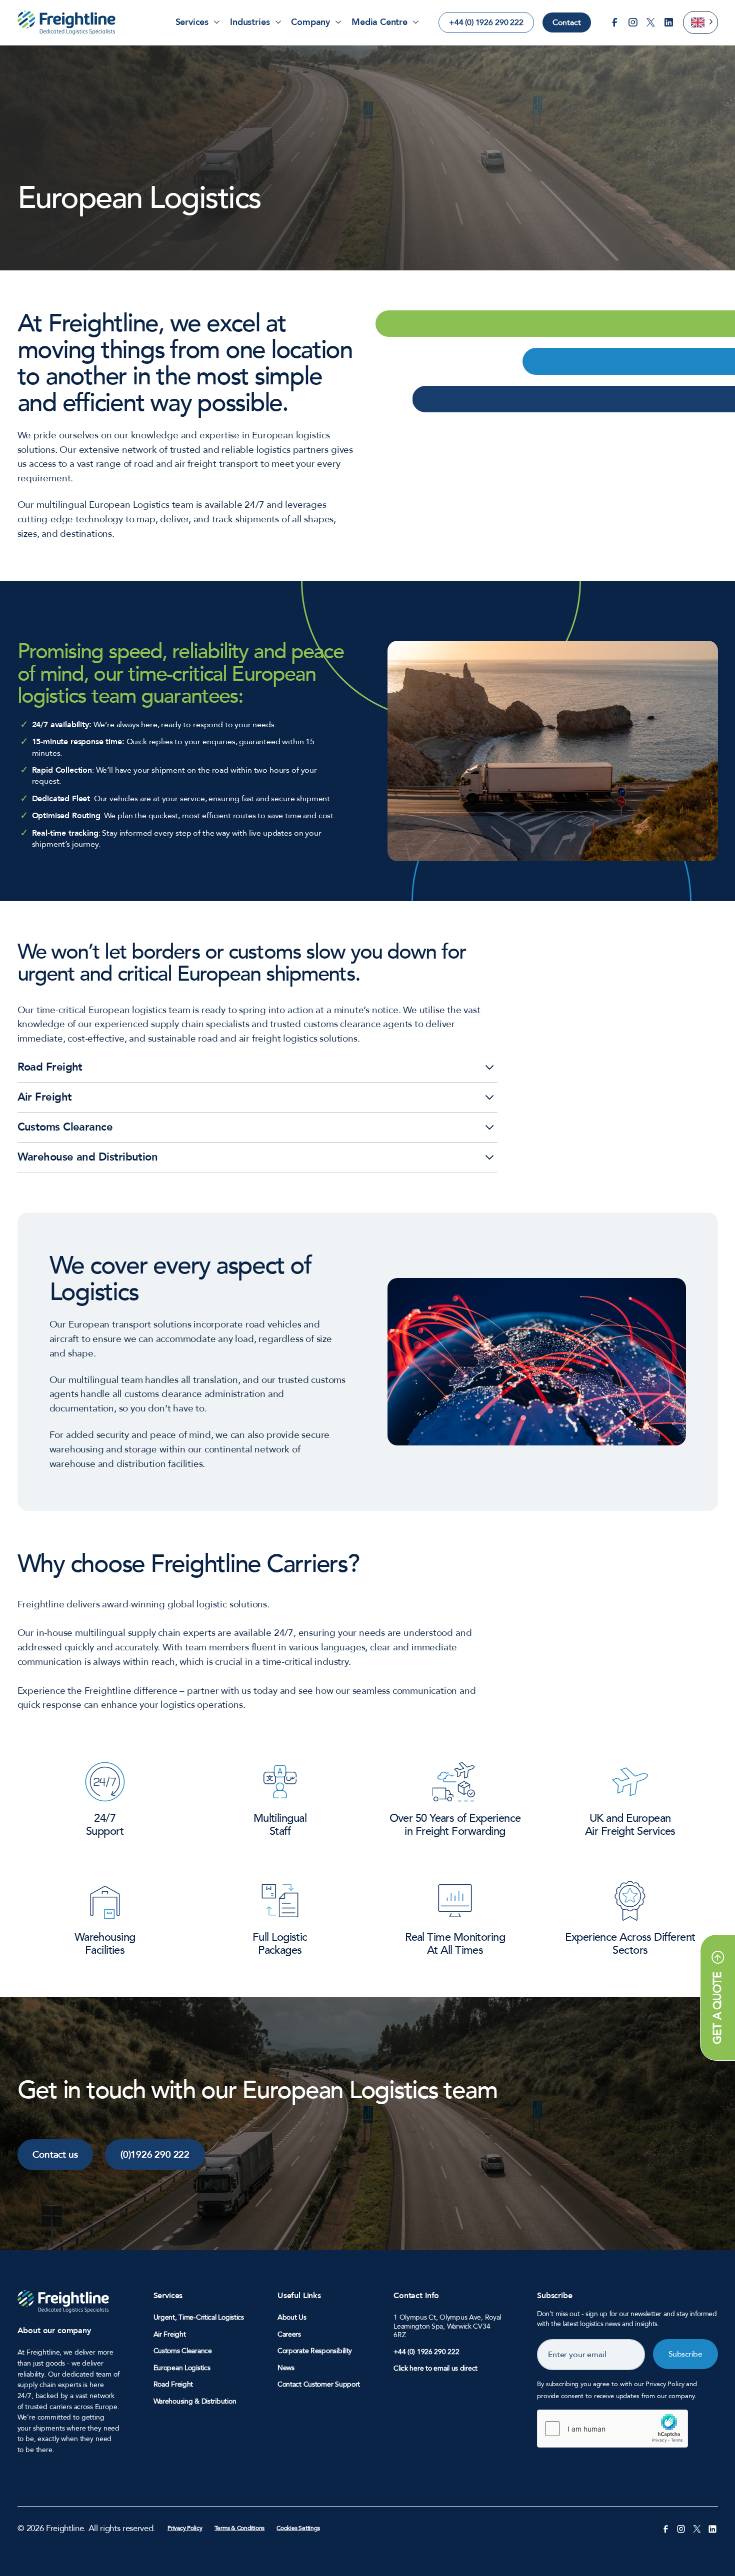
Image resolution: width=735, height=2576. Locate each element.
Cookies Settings (298, 2528)
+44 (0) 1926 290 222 (486, 22)
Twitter (651, 22)
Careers (289, 2335)
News (286, 2368)
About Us (292, 2318)
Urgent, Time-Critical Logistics (199, 2318)
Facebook (615, 22)
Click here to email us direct (435, 2368)
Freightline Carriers (66, 22)
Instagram (633, 22)
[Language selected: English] (700, 22)
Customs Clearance (183, 2351)
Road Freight (173, 2385)
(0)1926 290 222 (155, 2155)
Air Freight (170, 2335)
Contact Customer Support (319, 2385)
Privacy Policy (185, 2528)
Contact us (55, 2155)
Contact (567, 22)
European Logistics (182, 2368)
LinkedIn (669, 22)
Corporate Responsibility (315, 2351)
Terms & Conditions (240, 2528)
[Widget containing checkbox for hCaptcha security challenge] (612, 2429)
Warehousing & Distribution (195, 2402)
